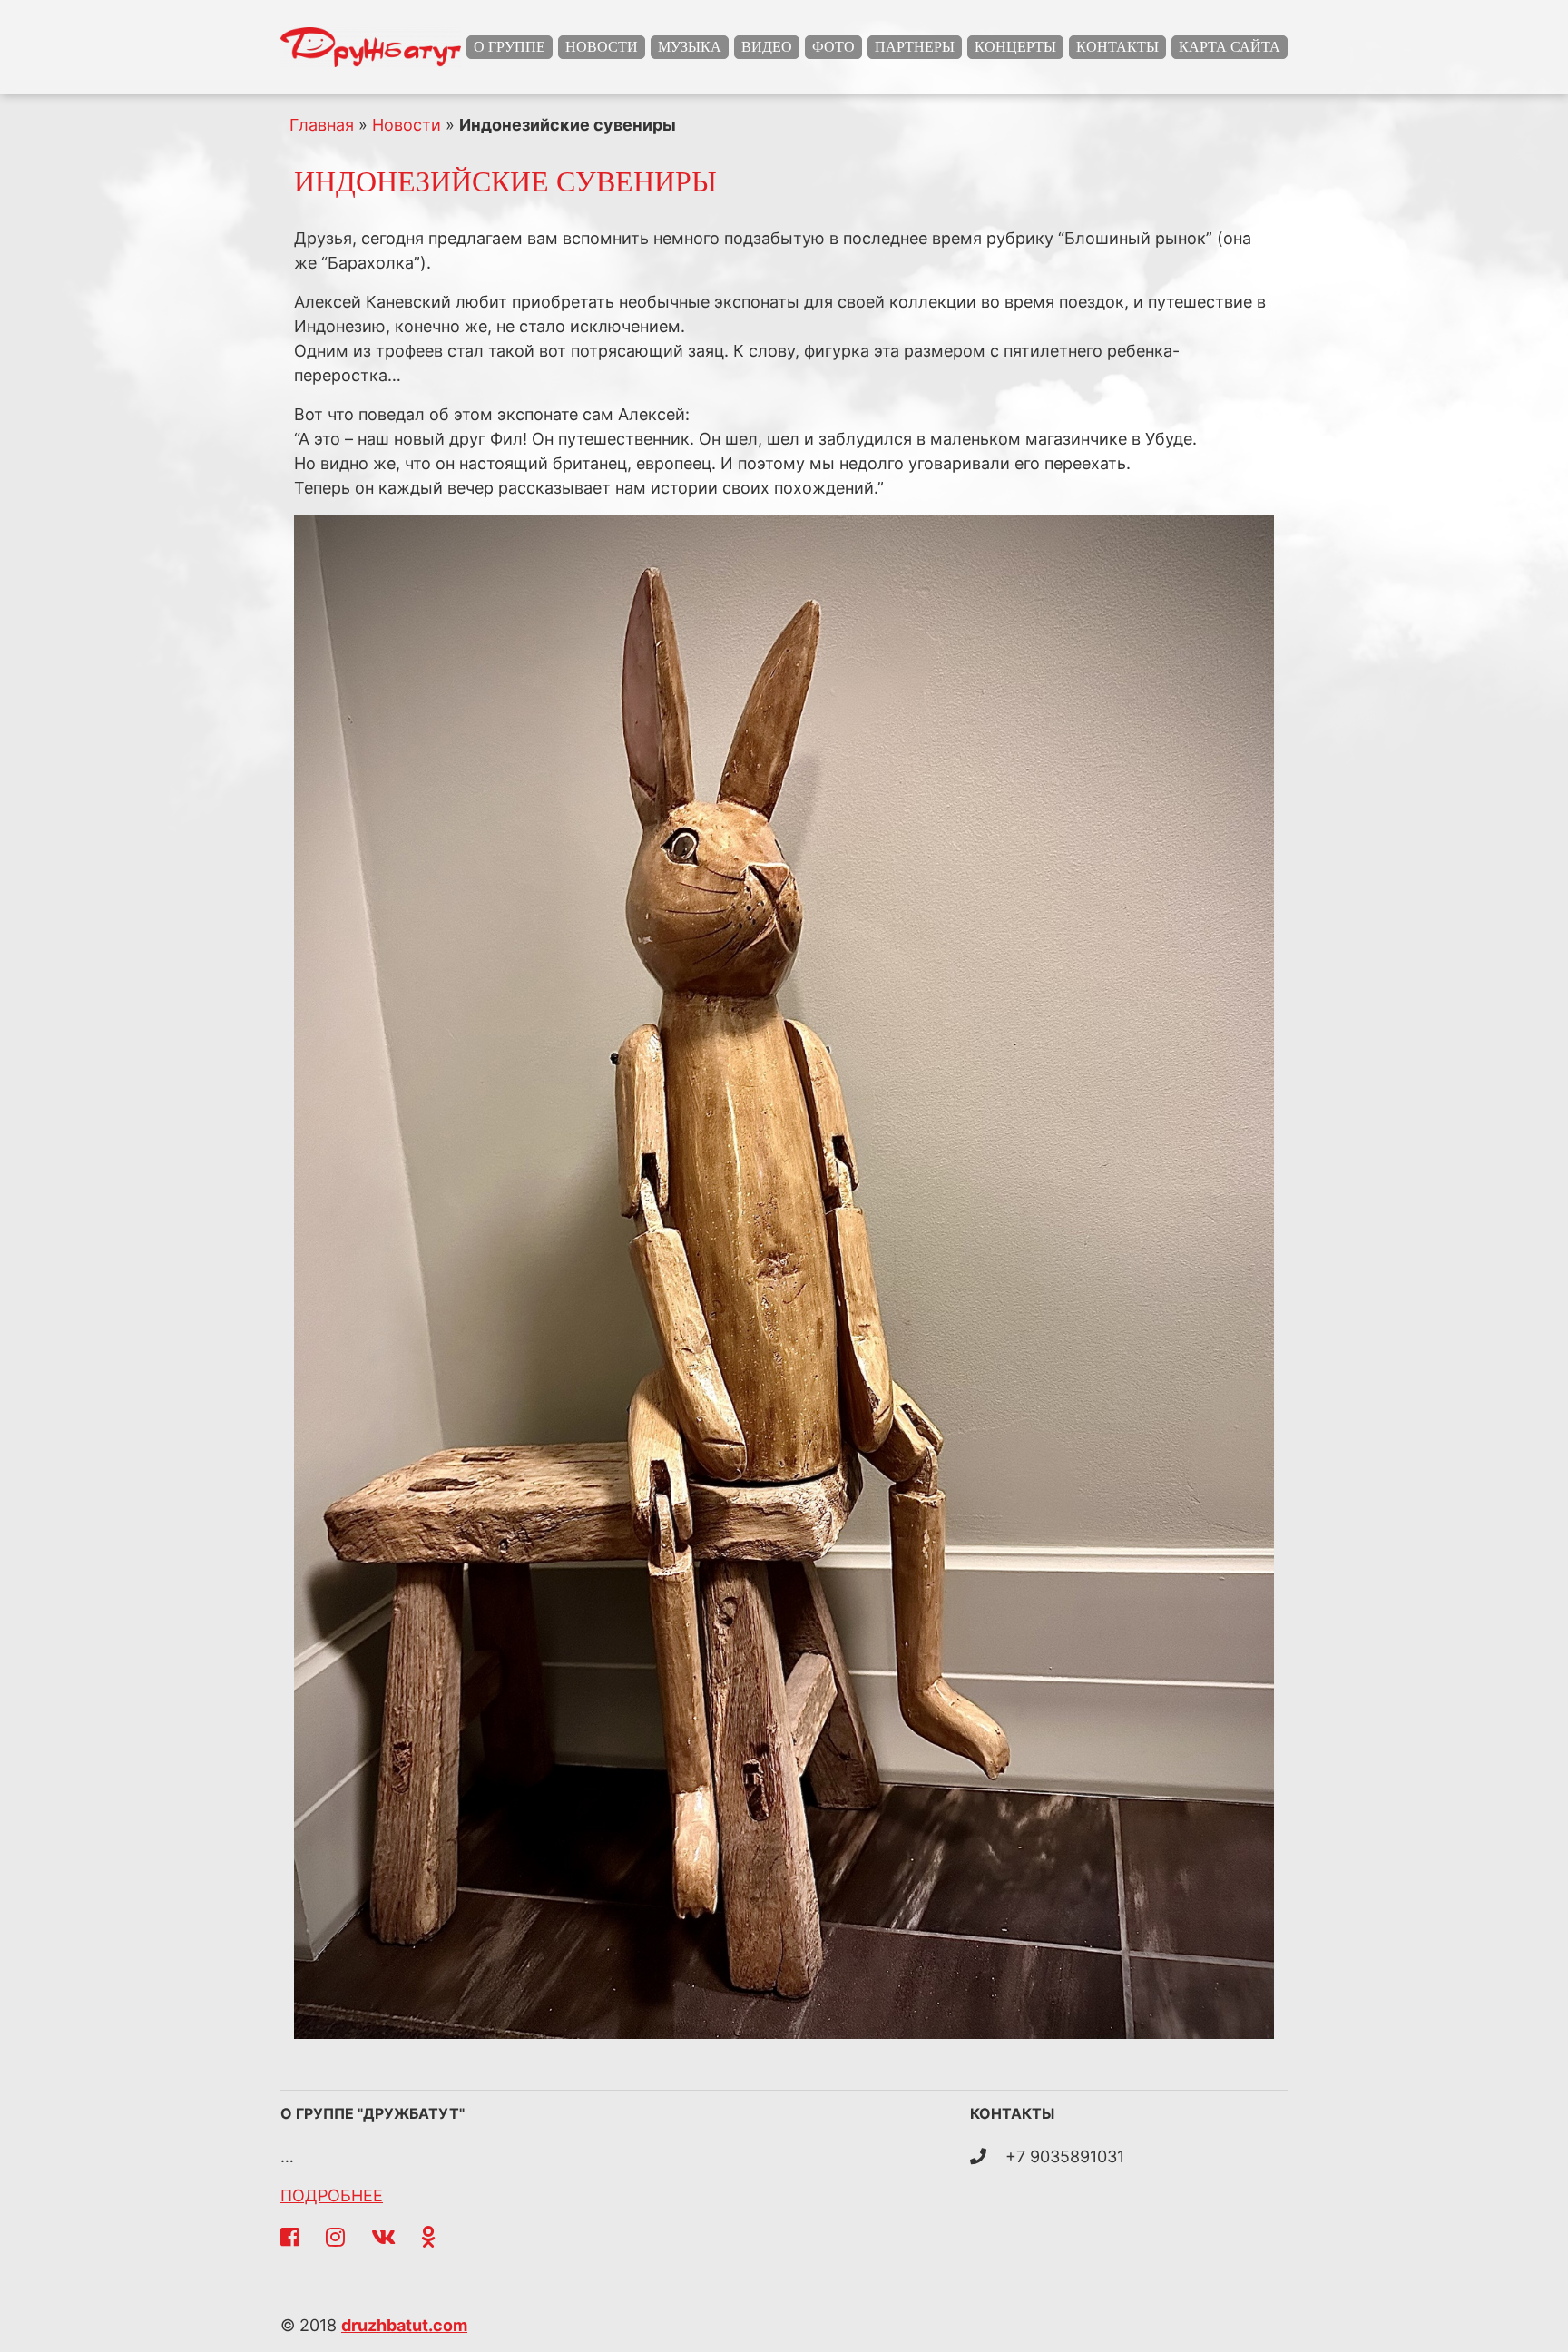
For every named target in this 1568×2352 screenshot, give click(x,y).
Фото (833, 47)
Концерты (1015, 47)
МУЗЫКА (690, 47)
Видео (767, 47)
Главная (322, 125)
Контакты (1117, 47)
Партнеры (915, 47)
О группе (510, 47)
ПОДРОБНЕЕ (332, 2195)
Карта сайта (1230, 47)
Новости (602, 47)
